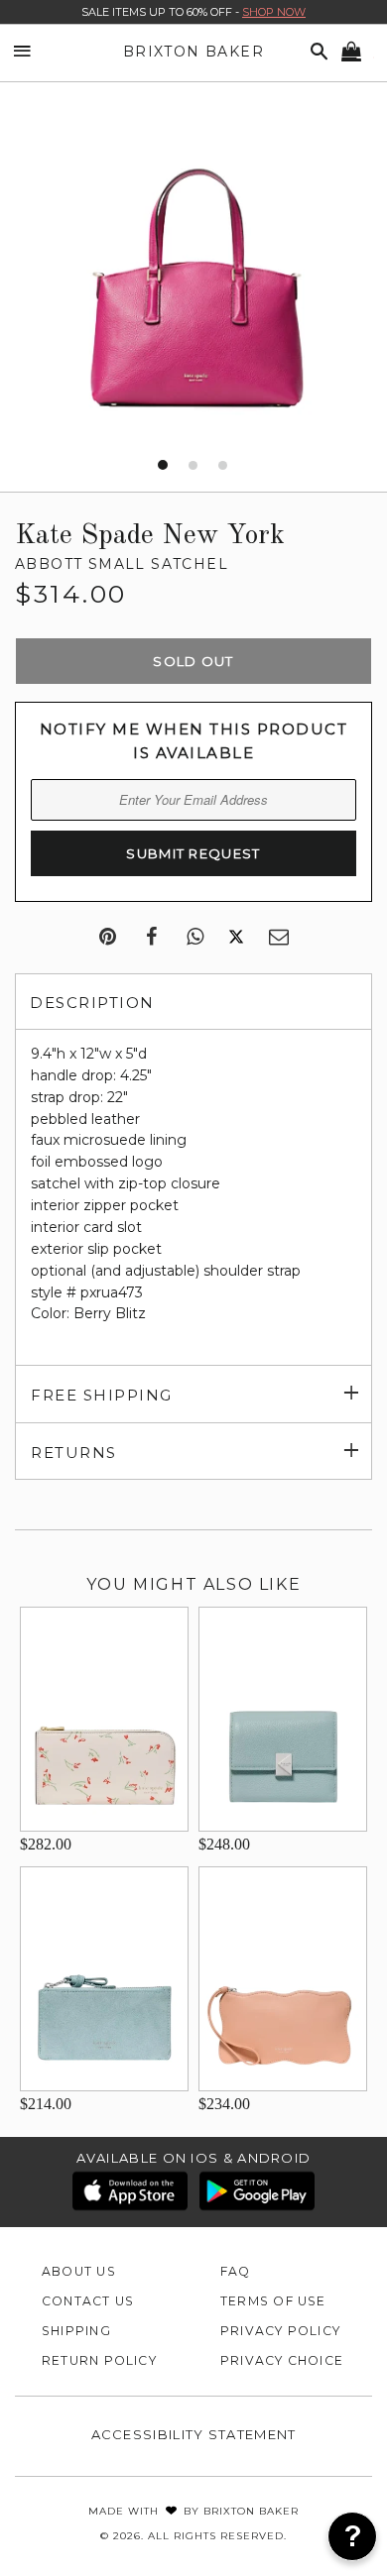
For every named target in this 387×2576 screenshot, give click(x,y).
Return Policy (99, 2360)
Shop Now (274, 12)
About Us (79, 2271)
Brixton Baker (193, 52)
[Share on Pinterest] (108, 938)
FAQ (236, 2271)
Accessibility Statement (194, 2434)
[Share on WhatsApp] (195, 938)
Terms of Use (273, 2301)
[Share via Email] (279, 938)
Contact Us (88, 2301)
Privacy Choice (282, 2360)
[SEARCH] (316, 52)
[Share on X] (236, 938)
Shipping (76, 2331)
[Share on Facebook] (151, 938)
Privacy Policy (280, 2331)
